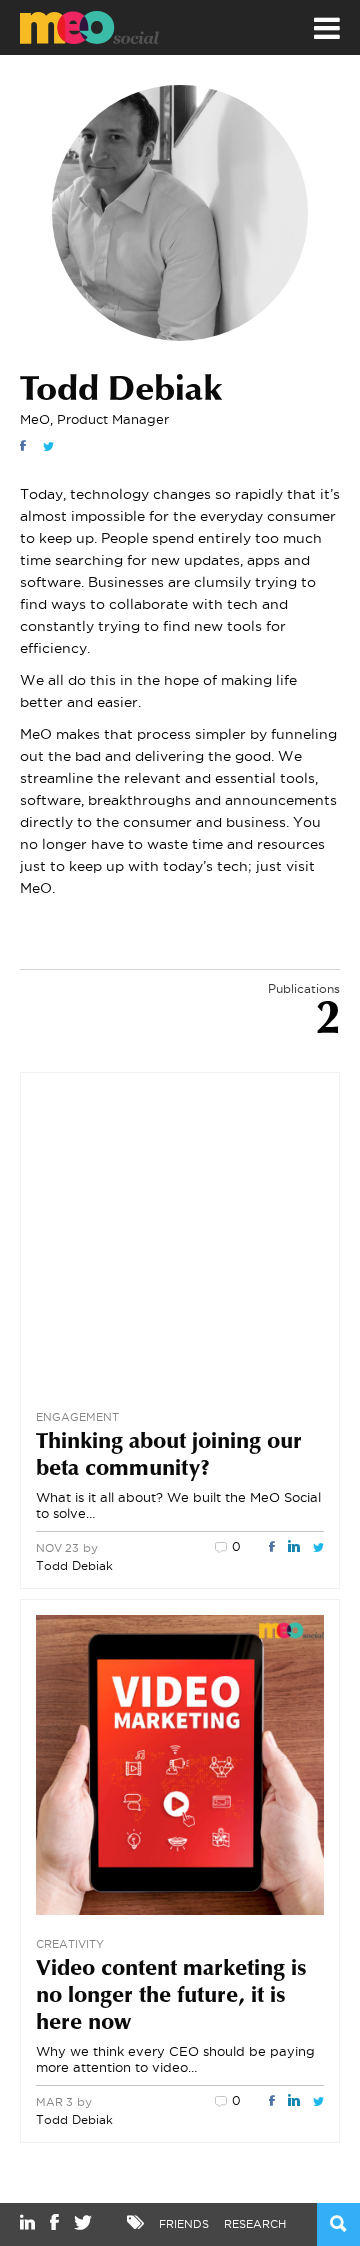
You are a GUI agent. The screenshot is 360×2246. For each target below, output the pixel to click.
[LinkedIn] (294, 1547)
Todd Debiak (74, 1565)
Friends (184, 2224)
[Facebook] (23, 446)
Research (255, 2224)
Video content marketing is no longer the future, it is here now (171, 1997)
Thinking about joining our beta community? (169, 1456)
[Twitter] (48, 446)
